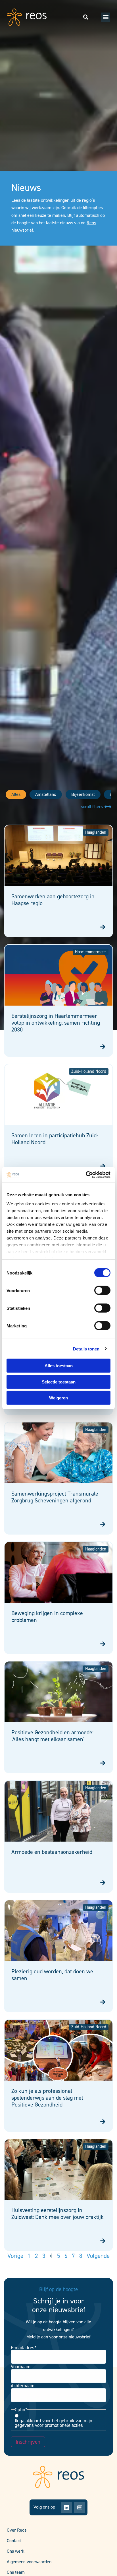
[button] (105, 17)
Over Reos (17, 2530)
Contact (14, 2541)
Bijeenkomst (83, 794)
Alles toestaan (59, 1366)
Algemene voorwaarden (29, 2562)
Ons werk (16, 2551)
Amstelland (46, 794)
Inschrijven (28, 2442)
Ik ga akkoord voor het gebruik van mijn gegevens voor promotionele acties (54, 2423)
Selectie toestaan (59, 1382)
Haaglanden (96, 832)
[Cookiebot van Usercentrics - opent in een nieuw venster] (86, 1175)
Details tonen (86, 1349)
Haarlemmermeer (91, 952)
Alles (16, 794)
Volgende (98, 2256)
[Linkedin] (66, 2507)
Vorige (15, 2256)
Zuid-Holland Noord (89, 1071)
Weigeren (58, 1398)
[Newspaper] (80, 2507)
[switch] (102, 1290)
